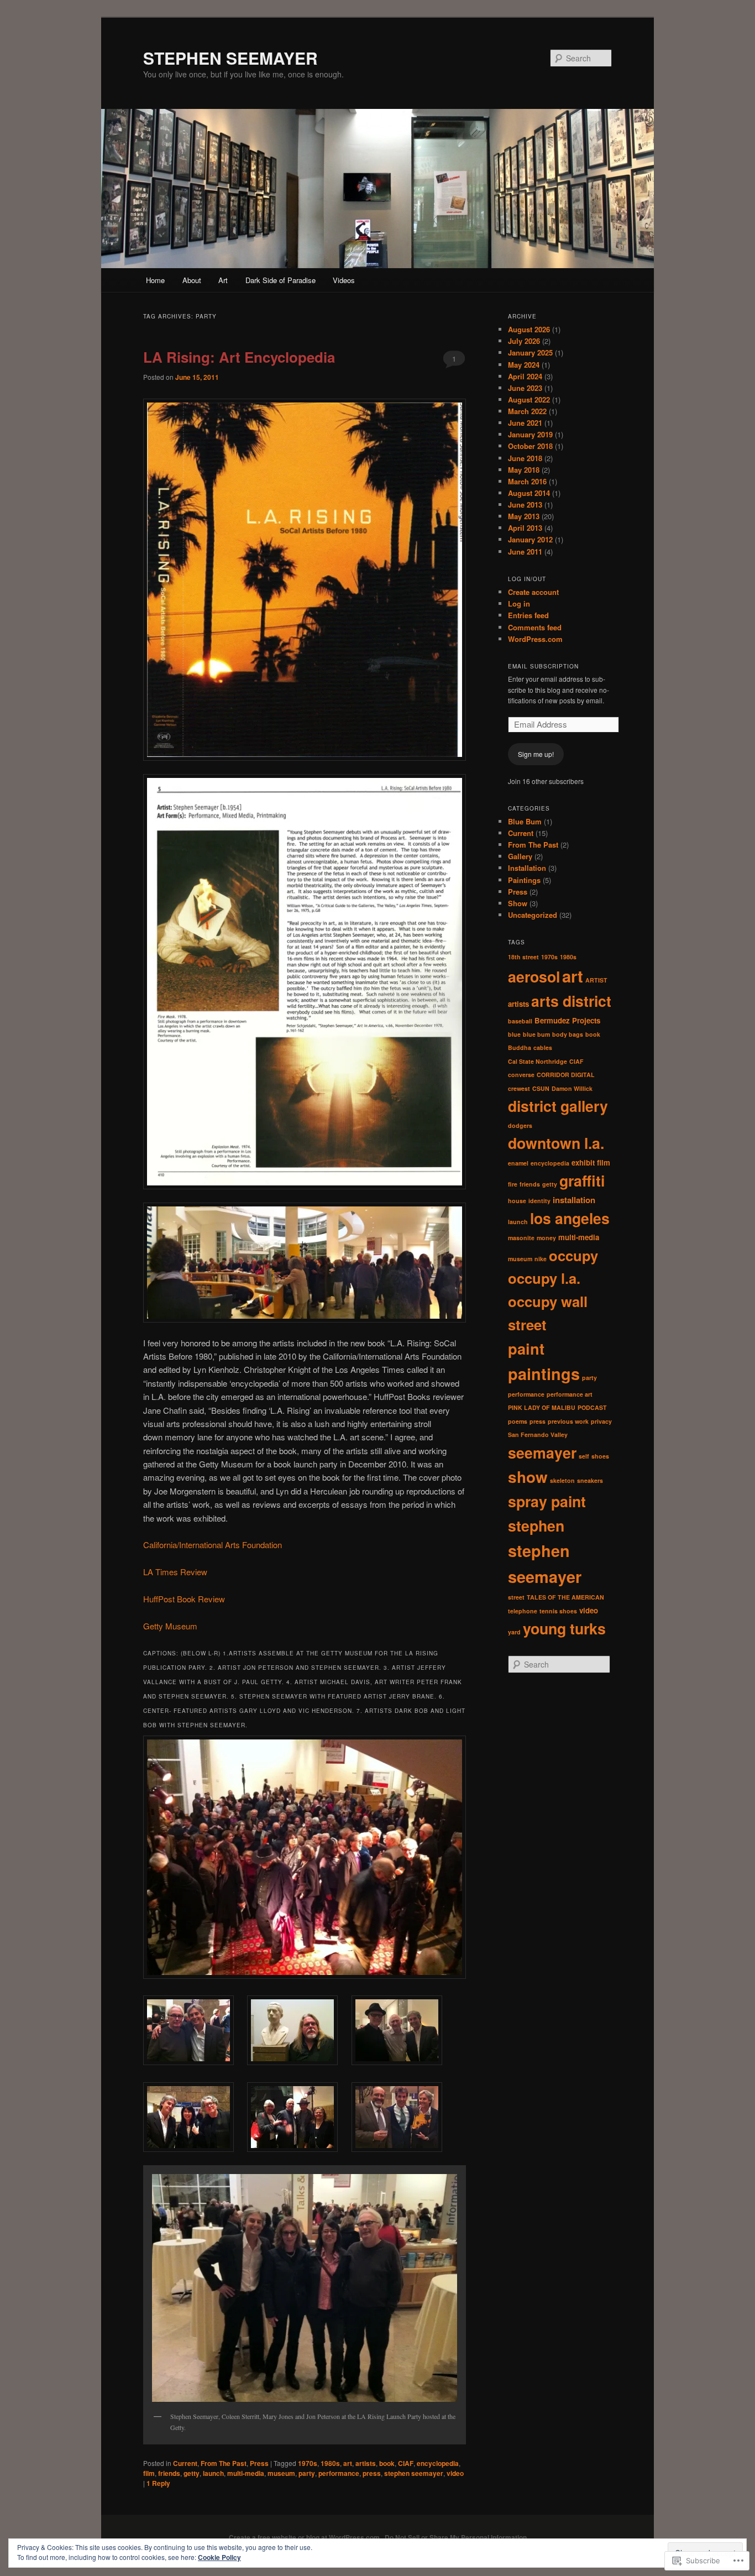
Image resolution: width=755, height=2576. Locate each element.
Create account (533, 592)
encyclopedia (438, 2463)
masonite (521, 1238)
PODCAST (592, 1407)
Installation (527, 868)
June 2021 (525, 423)
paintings (544, 1373)
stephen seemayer (414, 2473)
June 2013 (525, 505)
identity (539, 1201)
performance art (570, 1394)
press (372, 2473)
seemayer (542, 1452)
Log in (519, 603)
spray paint (547, 1501)
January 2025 (530, 352)
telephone (523, 1611)
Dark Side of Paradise (280, 280)
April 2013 (525, 528)
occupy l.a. (544, 1278)
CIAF (406, 2463)
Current (185, 2463)
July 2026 (524, 341)
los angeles (570, 1218)
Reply (158, 2483)
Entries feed (528, 615)
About (192, 280)
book (387, 2463)
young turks (564, 1628)
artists (366, 2463)
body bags (568, 1034)
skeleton (562, 1480)
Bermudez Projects (567, 1020)
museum (281, 2473)
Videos (344, 280)
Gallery (520, 856)
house (517, 1201)
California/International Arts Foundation (213, 1545)
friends (169, 2473)
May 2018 (524, 470)
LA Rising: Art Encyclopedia (239, 357)
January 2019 (530, 434)
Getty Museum (170, 1626)
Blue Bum (525, 821)
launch (213, 2473)
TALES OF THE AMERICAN (565, 1597)
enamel (518, 1163)
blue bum (536, 1034)
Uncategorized (533, 915)
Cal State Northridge (538, 1061)
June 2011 (525, 552)
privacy (601, 1421)
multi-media (246, 2473)
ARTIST (596, 980)
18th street (523, 957)
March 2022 (527, 411)
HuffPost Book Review (184, 1599)
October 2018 (530, 446)
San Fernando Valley (538, 1435)
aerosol (534, 976)
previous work (568, 1421)
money (546, 1238)
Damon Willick (572, 1088)
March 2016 (527, 481)
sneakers (590, 1480)
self (584, 1456)
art (348, 2463)
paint (526, 1348)
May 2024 (524, 365)
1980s (330, 2463)
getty (192, 2473)
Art (223, 280)
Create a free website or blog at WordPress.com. (305, 2537)
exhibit (583, 1162)
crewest (519, 1088)
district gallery (558, 1106)
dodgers (520, 1125)
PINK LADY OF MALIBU (542, 1407)
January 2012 (530, 539)
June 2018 (525, 458)
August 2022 (529, 399)
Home (155, 280)
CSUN (541, 1088)
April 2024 (525, 376)
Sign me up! (536, 754)
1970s (308, 2463)
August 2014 (529, 493)
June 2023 (525, 388)
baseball (520, 1021)
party (307, 2473)
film (149, 2473)
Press (259, 2463)
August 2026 (529, 329)
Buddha (520, 1047)
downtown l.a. (556, 1143)
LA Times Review (175, 1572)
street (516, 1597)
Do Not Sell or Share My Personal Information (456, 2537)
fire (513, 1184)
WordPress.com (535, 639)
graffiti (582, 1180)
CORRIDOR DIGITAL (566, 1075)
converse (521, 1075)
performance (339, 2473)
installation (574, 1200)
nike (541, 1259)
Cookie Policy (219, 2557)
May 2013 (524, 516)
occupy (573, 1255)
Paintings (524, 880)
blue (514, 1034)
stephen (536, 1525)
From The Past (224, 2463)
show (528, 1477)
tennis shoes (558, 1611)
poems (518, 1421)
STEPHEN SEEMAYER (230, 58)
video (455, 2473)
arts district (571, 1001)
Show (518, 903)
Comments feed (535, 627)
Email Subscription (543, 666)
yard (514, 1632)
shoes (600, 1456)
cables (543, 1047)
